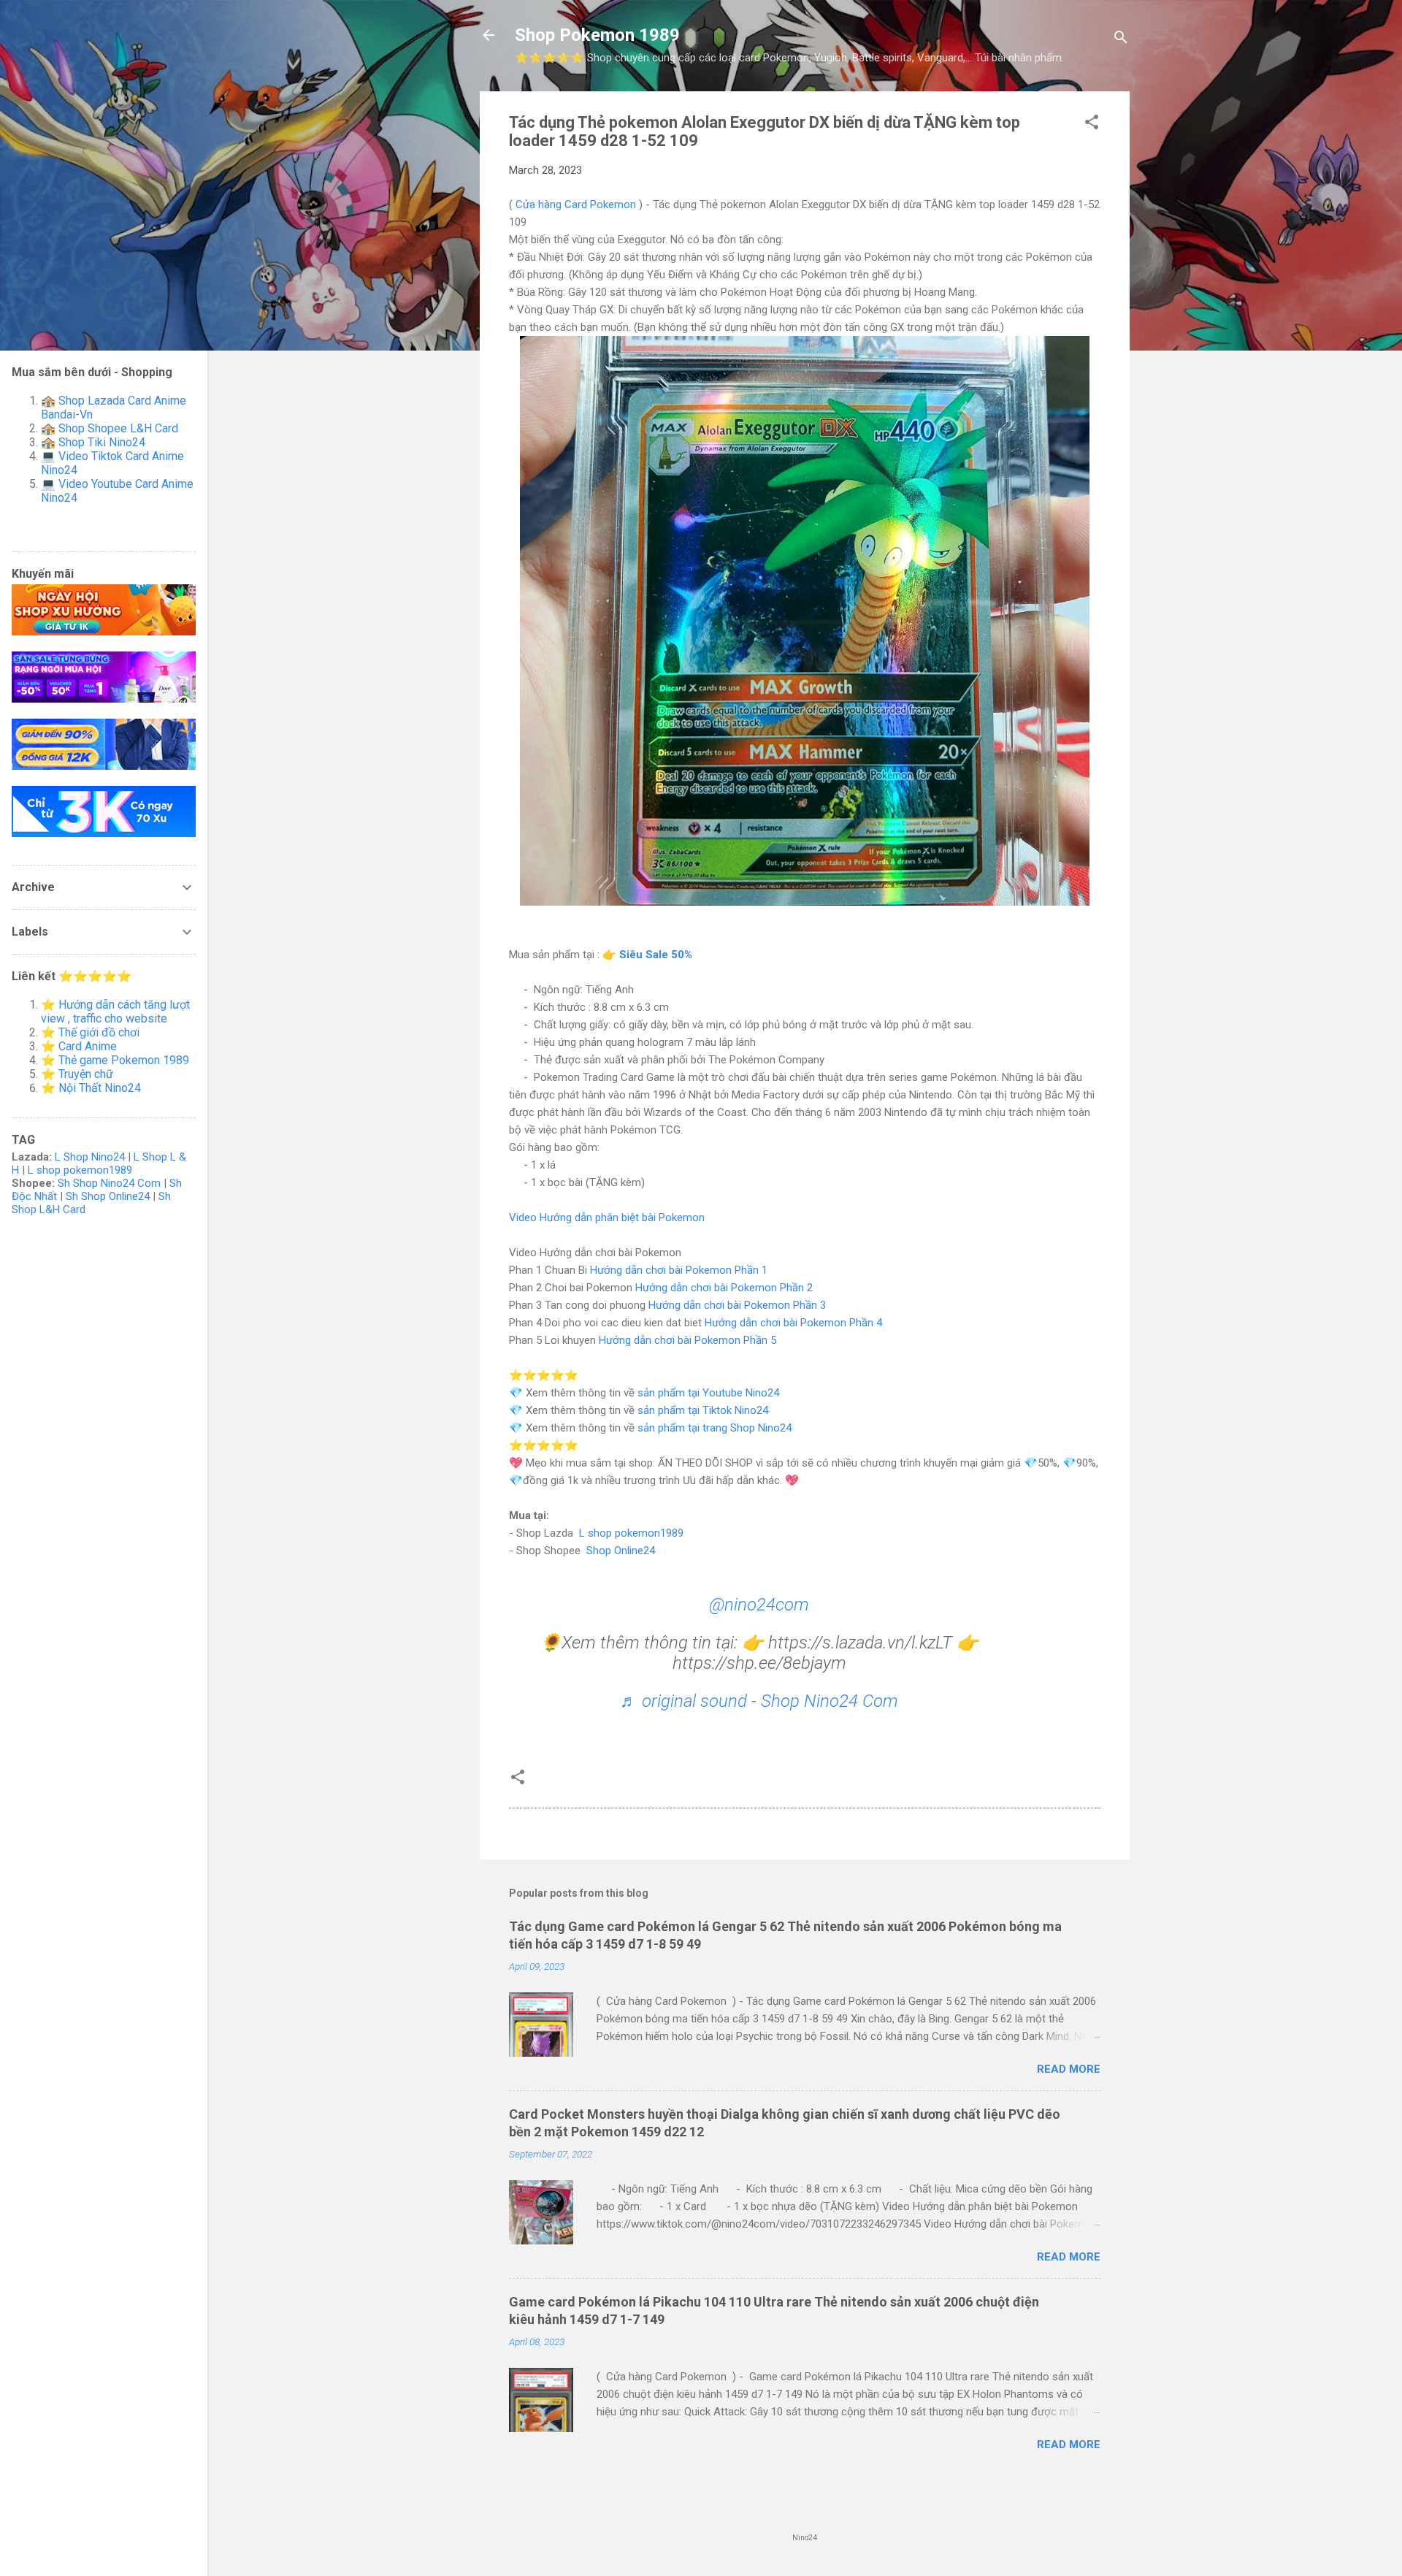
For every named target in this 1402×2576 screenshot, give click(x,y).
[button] (1092, 125)
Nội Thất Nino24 (100, 1088)
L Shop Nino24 (90, 1157)
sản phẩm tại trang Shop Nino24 (715, 1428)
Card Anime (88, 1046)
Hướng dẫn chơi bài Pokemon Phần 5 (687, 1340)
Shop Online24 (621, 1551)
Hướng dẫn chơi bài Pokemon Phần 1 (679, 1270)
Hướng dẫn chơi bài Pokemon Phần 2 (724, 1288)
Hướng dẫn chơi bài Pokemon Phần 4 (793, 1323)
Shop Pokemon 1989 (597, 35)
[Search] (1121, 40)
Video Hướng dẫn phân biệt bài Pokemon (607, 1218)
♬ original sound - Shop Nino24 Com (759, 1701)
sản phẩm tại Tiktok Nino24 (703, 1410)
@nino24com (759, 1605)
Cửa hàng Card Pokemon (576, 205)
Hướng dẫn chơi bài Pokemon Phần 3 (737, 1305)
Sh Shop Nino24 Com (109, 1183)
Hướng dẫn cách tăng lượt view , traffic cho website (115, 1012)
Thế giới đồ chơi (99, 1032)
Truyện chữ (86, 1074)
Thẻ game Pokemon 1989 (124, 1060)
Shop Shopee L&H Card (118, 428)
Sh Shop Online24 (108, 1196)
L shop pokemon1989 (631, 1533)
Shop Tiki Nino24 (102, 442)
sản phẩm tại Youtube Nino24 (708, 1393)
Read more (1069, 2069)
